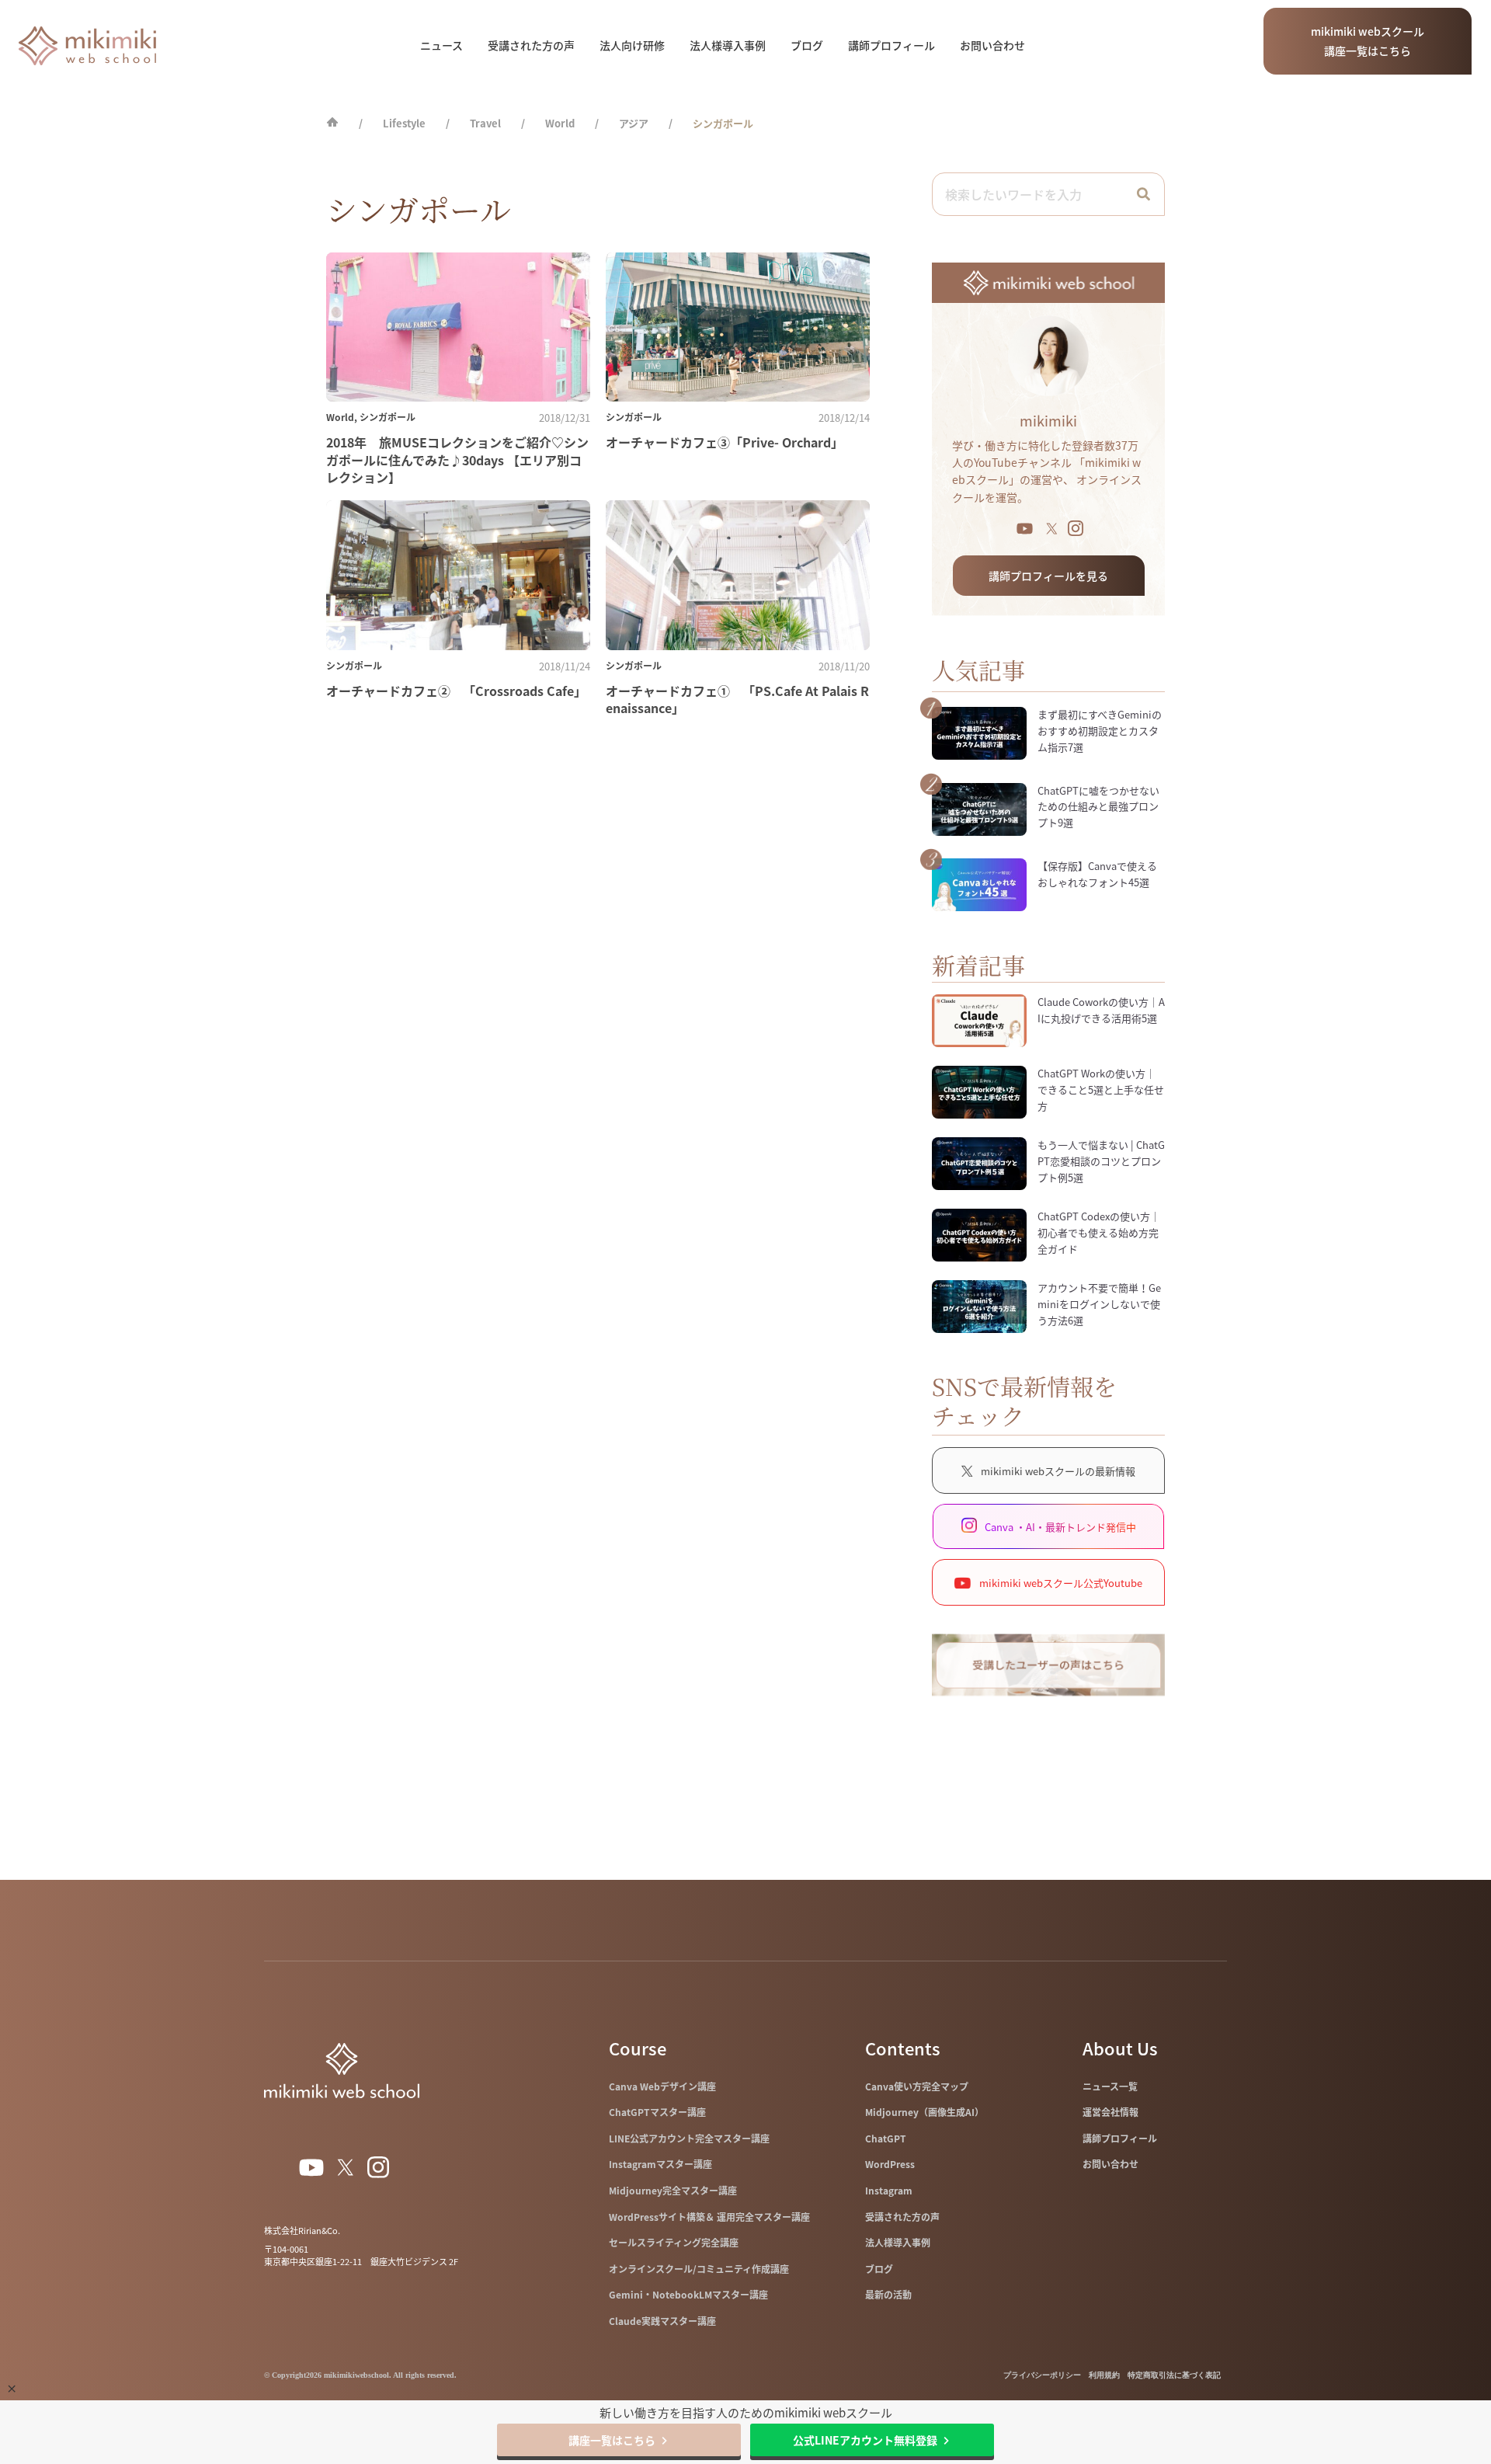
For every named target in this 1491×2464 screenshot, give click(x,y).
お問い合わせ (992, 45)
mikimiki (1048, 421)
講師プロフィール (891, 45)
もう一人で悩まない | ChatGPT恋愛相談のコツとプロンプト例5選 (1101, 1161)
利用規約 (1104, 2375)
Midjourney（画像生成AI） (924, 2112)
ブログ (807, 45)
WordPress (890, 2164)
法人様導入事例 (728, 45)
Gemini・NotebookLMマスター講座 (688, 2295)
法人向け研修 (632, 45)
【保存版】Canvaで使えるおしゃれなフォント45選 (1097, 874)
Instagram (889, 2191)
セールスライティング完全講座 (674, 2243)
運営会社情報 (1110, 2112)
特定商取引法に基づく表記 (1174, 2375)
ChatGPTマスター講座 (657, 2112)
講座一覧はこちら (612, 2440)
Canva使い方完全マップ (917, 2086)
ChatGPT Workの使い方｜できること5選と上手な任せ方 (1101, 1089)
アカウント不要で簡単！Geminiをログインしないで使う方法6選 (1099, 1304)
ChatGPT (886, 2139)
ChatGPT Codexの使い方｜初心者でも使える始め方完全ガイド (1099, 1232)
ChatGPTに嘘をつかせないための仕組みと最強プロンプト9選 (1098, 807)
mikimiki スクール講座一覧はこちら (1368, 41)
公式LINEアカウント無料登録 (865, 2440)
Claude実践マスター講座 (662, 2321)
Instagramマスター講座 (660, 2164)
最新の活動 (888, 2295)
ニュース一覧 (1110, 2086)
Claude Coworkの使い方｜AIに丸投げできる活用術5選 (1101, 1010)
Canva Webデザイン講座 (662, 2086)
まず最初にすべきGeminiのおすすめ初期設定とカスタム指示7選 (1100, 731)
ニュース (441, 45)
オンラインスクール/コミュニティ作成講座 (699, 2269)
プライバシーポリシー (1042, 2375)
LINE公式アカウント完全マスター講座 (689, 2139)
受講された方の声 (531, 45)
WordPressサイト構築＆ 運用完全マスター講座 (709, 2217)
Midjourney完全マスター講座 (673, 2191)
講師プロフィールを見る (1048, 576)
